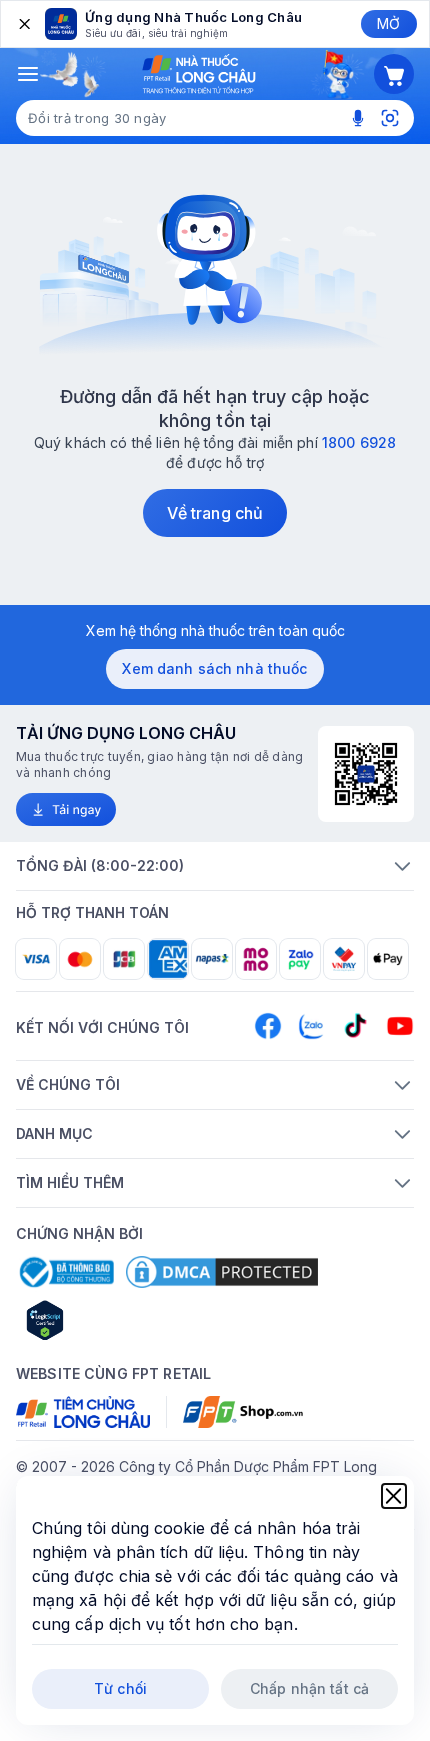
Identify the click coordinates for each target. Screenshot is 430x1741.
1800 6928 (359, 442)
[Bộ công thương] (65, 1272)
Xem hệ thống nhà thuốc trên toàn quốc (215, 630)
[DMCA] (222, 1272)
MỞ (388, 23)
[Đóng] (23, 24)
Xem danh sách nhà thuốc (214, 668)
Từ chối (120, 1688)
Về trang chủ (215, 513)
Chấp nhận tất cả (309, 1688)
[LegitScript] (116, 1320)
